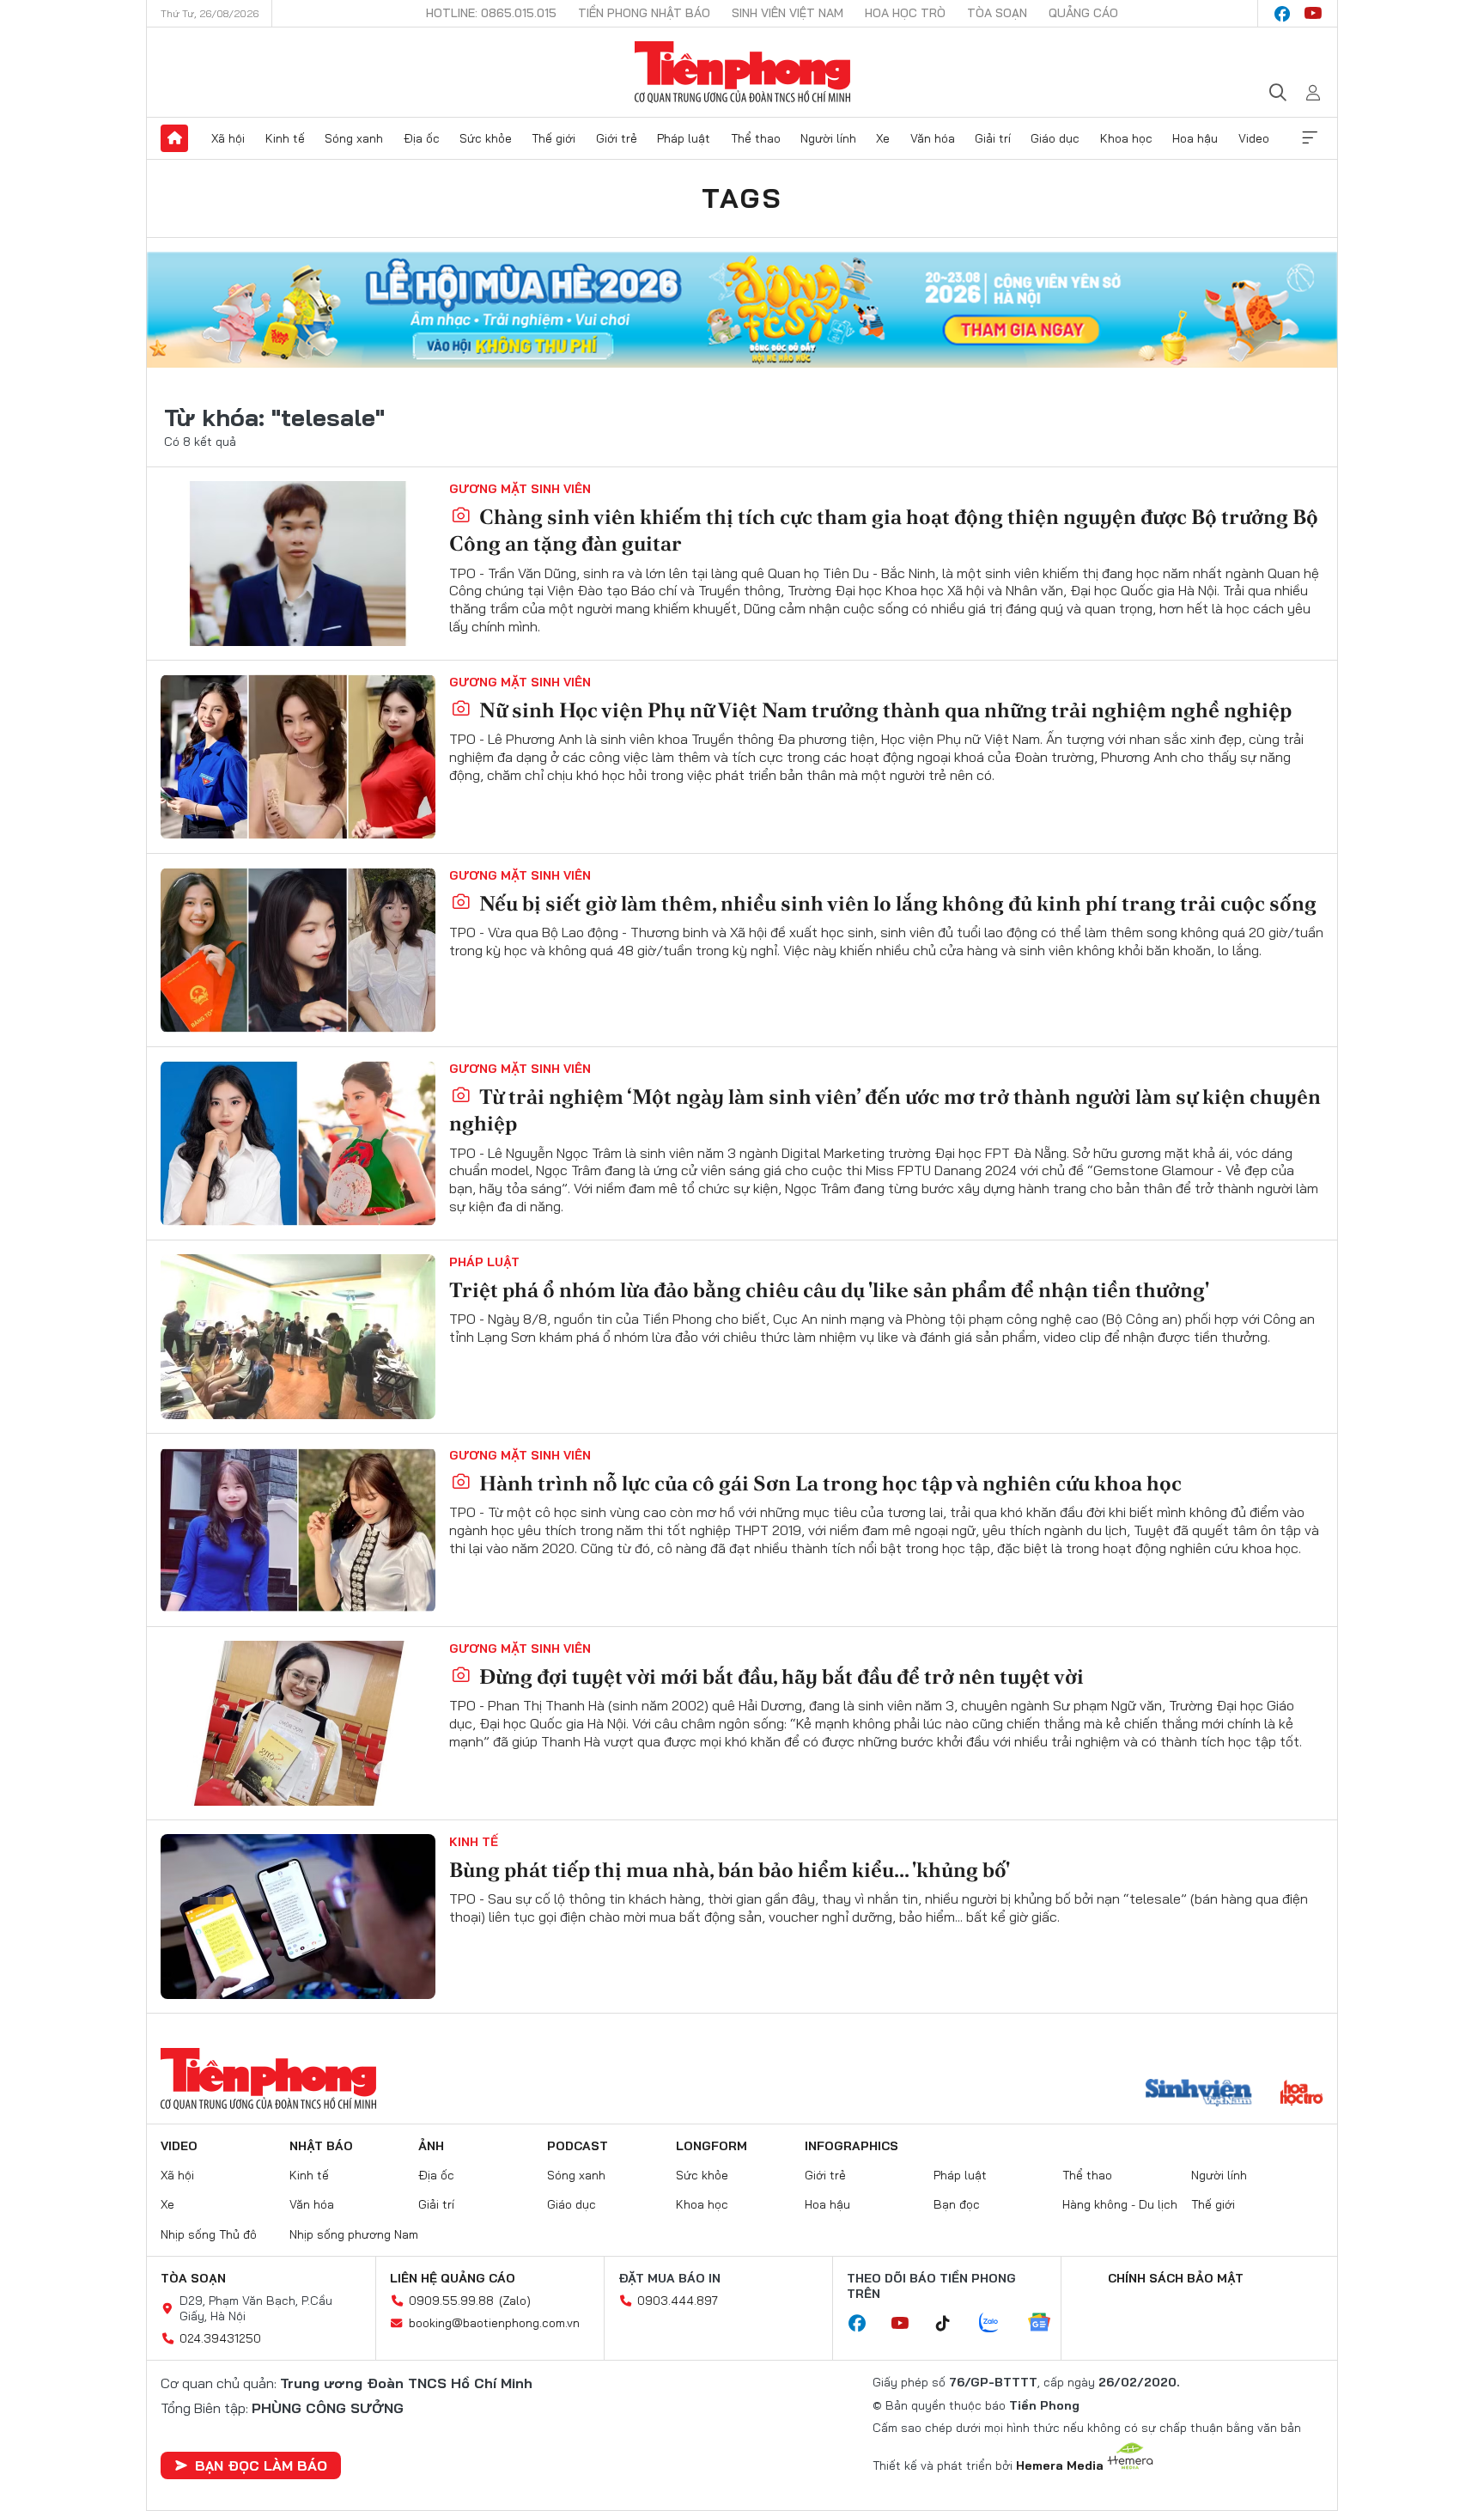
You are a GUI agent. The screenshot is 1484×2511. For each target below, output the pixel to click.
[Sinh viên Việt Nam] (1199, 2094)
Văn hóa (933, 138)
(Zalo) (515, 2301)
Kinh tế (285, 138)
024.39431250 (220, 2338)
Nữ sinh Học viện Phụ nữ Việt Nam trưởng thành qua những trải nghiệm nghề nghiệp (883, 710)
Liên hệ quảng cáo (453, 2278)
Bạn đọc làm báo (261, 2465)
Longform (712, 2146)
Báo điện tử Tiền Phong (742, 72)
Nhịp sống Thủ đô (209, 2234)
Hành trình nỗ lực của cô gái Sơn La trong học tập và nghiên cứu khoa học (828, 1483)
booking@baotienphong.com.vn (494, 2323)
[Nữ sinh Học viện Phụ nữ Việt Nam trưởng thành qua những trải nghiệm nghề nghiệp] (298, 757)
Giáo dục (1055, 138)
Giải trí (993, 138)
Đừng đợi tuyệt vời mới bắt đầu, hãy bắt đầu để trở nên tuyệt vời (779, 1676)
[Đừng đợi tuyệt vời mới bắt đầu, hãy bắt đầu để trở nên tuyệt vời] (298, 1723)
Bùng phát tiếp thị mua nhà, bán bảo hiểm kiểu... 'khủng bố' (730, 1870)
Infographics (851, 2146)
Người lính (828, 138)
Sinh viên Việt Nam (788, 13)
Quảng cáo (1083, 13)
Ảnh (431, 2146)
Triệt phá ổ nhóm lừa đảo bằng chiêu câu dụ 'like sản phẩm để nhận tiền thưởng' (829, 1290)
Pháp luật (684, 138)
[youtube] (1313, 14)
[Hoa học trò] (1302, 2094)
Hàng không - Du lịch (1120, 2204)
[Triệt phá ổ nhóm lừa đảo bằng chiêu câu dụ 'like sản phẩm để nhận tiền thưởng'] (298, 1337)
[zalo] (998, 2324)
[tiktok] (952, 2324)
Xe (883, 138)
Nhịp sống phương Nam (354, 2234)
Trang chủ (174, 138)
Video (1254, 138)
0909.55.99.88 (451, 2301)
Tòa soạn (997, 13)
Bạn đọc (957, 2204)
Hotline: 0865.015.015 (491, 13)
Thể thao (756, 138)
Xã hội (228, 138)
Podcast (578, 2146)
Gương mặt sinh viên (520, 489)
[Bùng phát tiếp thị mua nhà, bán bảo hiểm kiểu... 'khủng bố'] (298, 1917)
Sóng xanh (354, 138)
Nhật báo (321, 2146)
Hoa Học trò (905, 13)
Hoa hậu (1195, 138)
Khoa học (1126, 138)
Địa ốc (422, 138)
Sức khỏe (486, 138)
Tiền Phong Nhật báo (644, 13)
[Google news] (1048, 2324)
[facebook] (1282, 14)
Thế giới (553, 138)
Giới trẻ (617, 138)
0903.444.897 (678, 2301)
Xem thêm (1310, 138)
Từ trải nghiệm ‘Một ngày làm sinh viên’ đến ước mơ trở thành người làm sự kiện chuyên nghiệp (885, 1110)
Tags (742, 198)
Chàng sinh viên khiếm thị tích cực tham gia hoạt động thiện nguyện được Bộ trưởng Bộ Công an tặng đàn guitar (884, 530)
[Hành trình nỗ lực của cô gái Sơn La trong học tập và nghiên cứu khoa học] (298, 1530)
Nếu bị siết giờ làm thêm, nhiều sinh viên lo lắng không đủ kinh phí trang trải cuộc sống (896, 903)
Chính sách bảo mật (1176, 2278)
